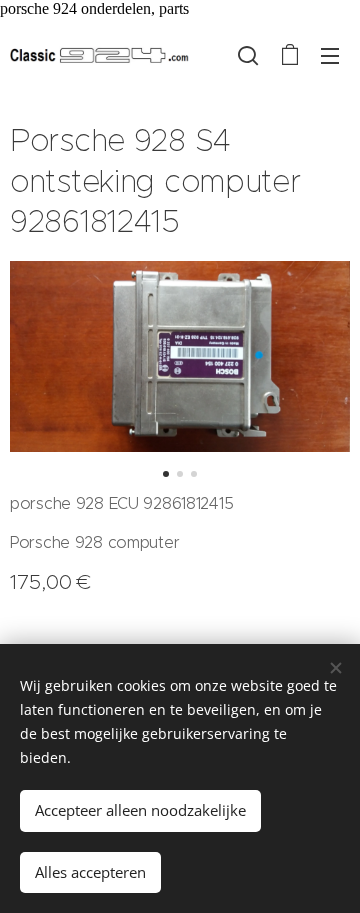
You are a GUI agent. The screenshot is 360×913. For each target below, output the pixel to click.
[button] (248, 55)
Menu (330, 55)
